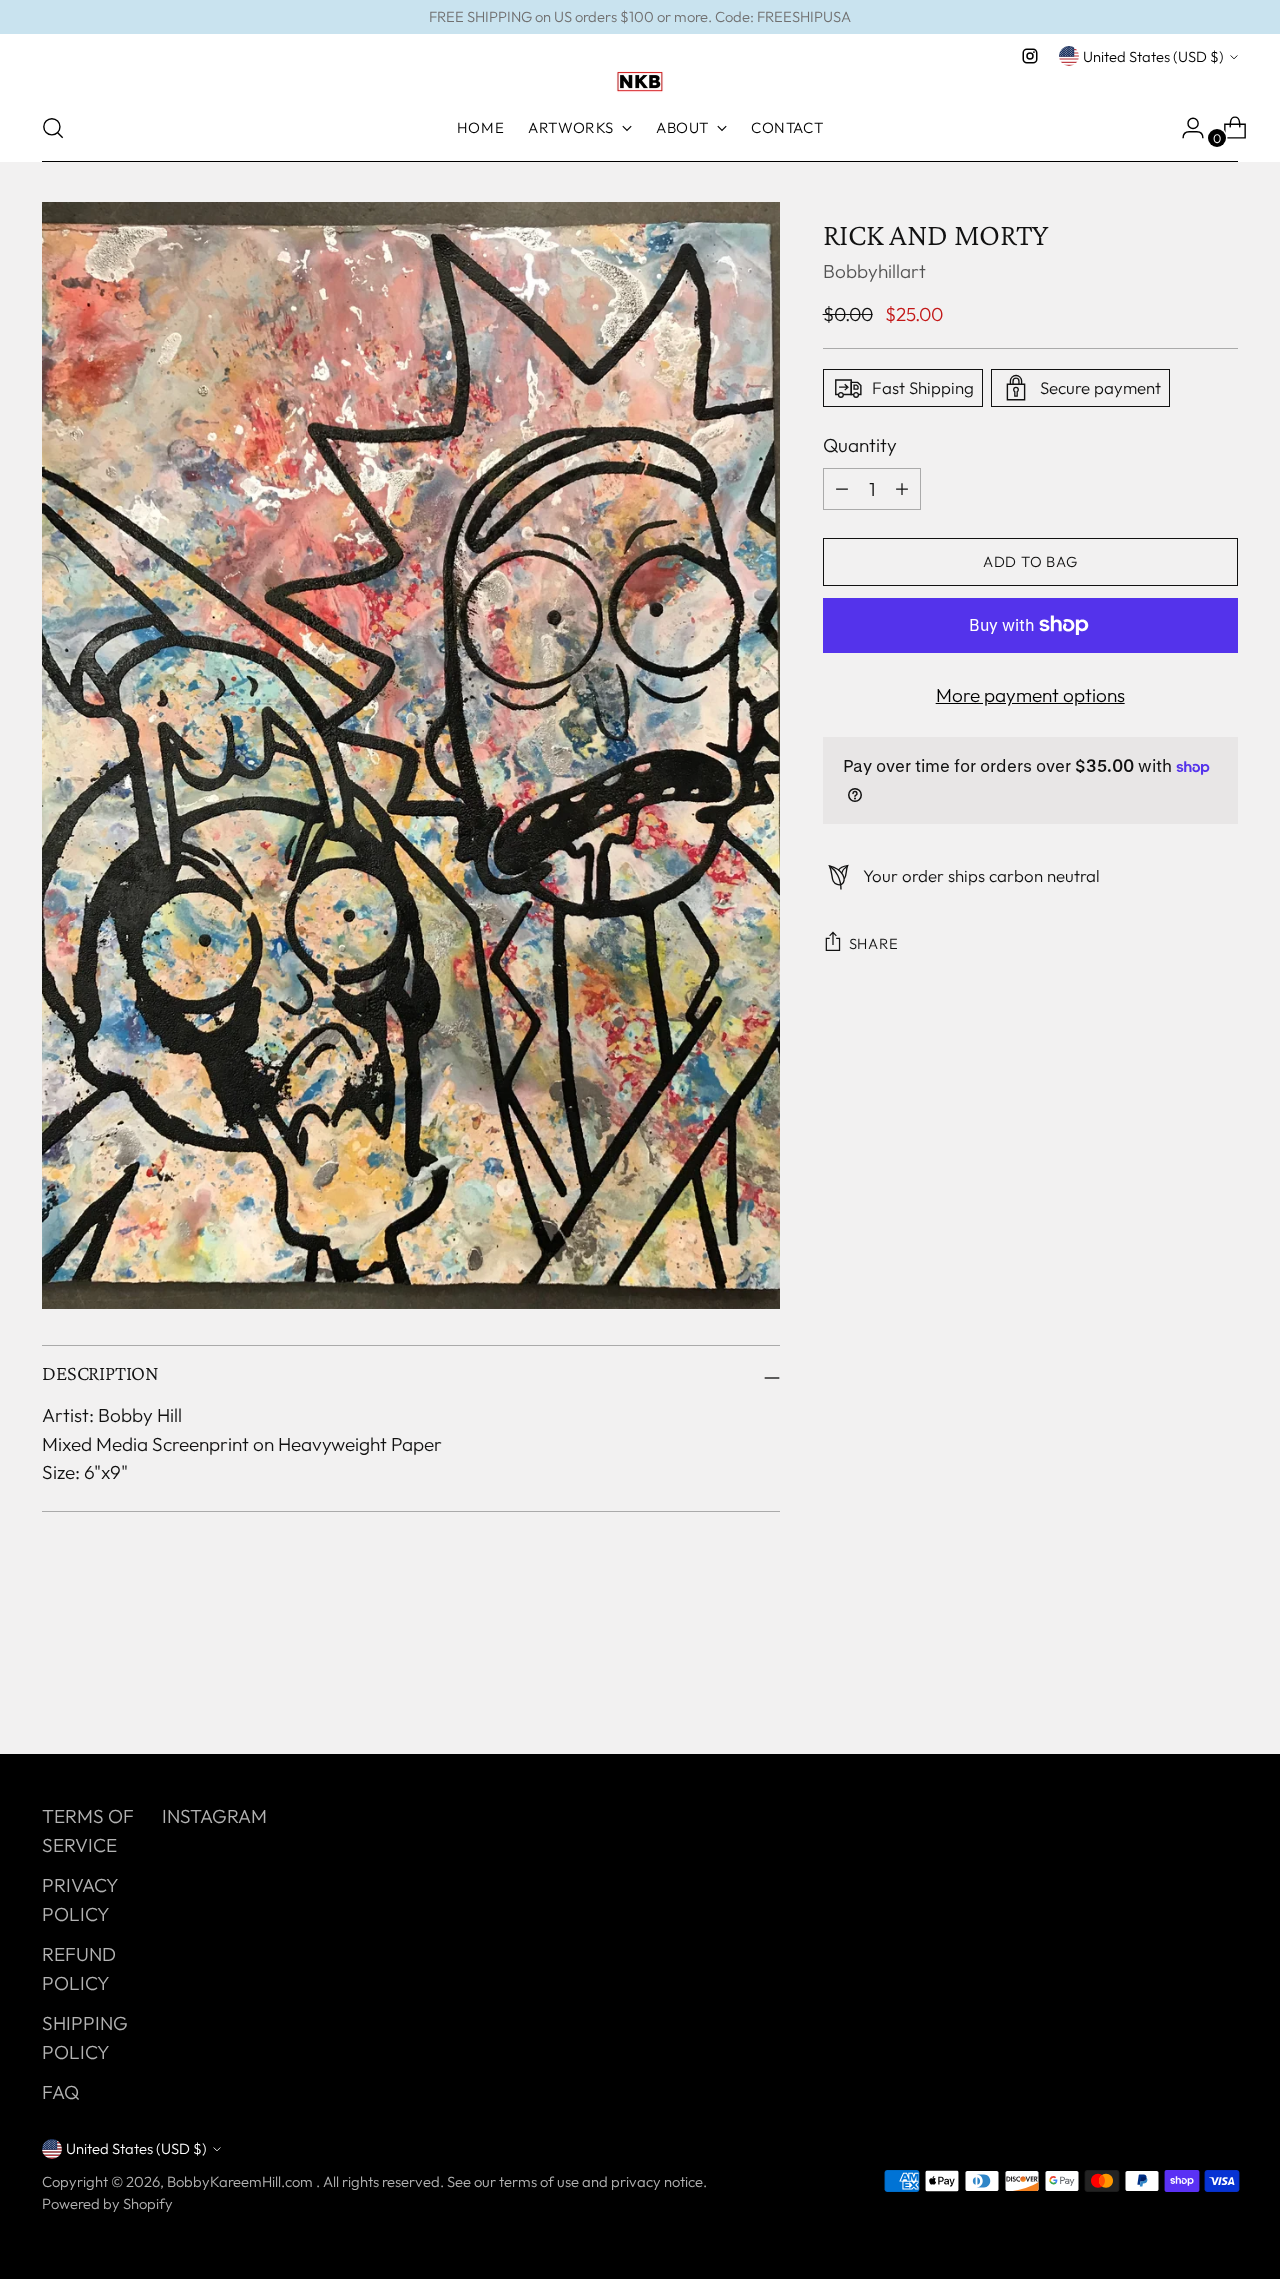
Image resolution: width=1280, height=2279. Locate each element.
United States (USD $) (1153, 56)
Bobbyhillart (874, 271)
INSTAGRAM (214, 1816)
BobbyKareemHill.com (241, 2181)
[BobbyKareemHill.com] (640, 82)
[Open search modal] (53, 128)
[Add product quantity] (842, 488)
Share (874, 943)
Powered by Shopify (107, 2203)
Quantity (860, 445)
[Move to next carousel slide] (1221, 1685)
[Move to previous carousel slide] (1175, 1686)
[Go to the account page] (1185, 128)
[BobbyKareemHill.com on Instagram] (1030, 56)
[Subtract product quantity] (902, 488)
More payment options (1030, 694)
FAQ (60, 2092)
